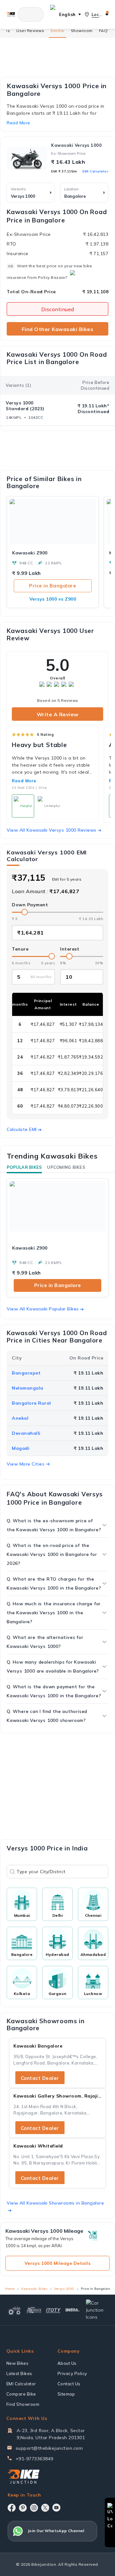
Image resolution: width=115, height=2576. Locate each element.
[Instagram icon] (34, 2508)
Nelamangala (28, 1388)
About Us (67, 2363)
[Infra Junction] (73, 2310)
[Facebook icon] (12, 2508)
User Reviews (30, 31)
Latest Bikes (19, 2373)
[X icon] (45, 2508)
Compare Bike (21, 2394)
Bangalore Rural (31, 1403)
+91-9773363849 (34, 2459)
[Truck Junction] (34, 2310)
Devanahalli (26, 1433)
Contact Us (69, 2384)
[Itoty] (54, 2310)
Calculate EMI (22, 1129)
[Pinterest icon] (23, 2508)
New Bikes (18, 2363)
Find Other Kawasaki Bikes (58, 329)
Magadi (21, 1448)
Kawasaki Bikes (34, 2289)
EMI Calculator (95, 171)
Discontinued (58, 309)
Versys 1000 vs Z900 (53, 599)
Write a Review (58, 714)
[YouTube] (56, 2508)
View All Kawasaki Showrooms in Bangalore (55, 2203)
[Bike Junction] (11, 14)
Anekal (20, 1418)
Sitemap (66, 2394)
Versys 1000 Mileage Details (58, 2263)
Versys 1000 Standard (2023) (25, 406)
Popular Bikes (24, 1167)
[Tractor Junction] (15, 2310)
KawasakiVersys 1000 (76, 145)
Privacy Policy (72, 2373)
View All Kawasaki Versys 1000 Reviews (52, 830)
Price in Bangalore (53, 586)
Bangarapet (26, 1373)
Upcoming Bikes (66, 1167)
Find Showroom (23, 2404)
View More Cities (26, 1464)
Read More (24, 781)
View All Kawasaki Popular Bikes (43, 1309)
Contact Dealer (40, 2078)
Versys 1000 (64, 2289)
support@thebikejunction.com (49, 2448)
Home (10, 2289)
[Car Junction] (96, 2310)
